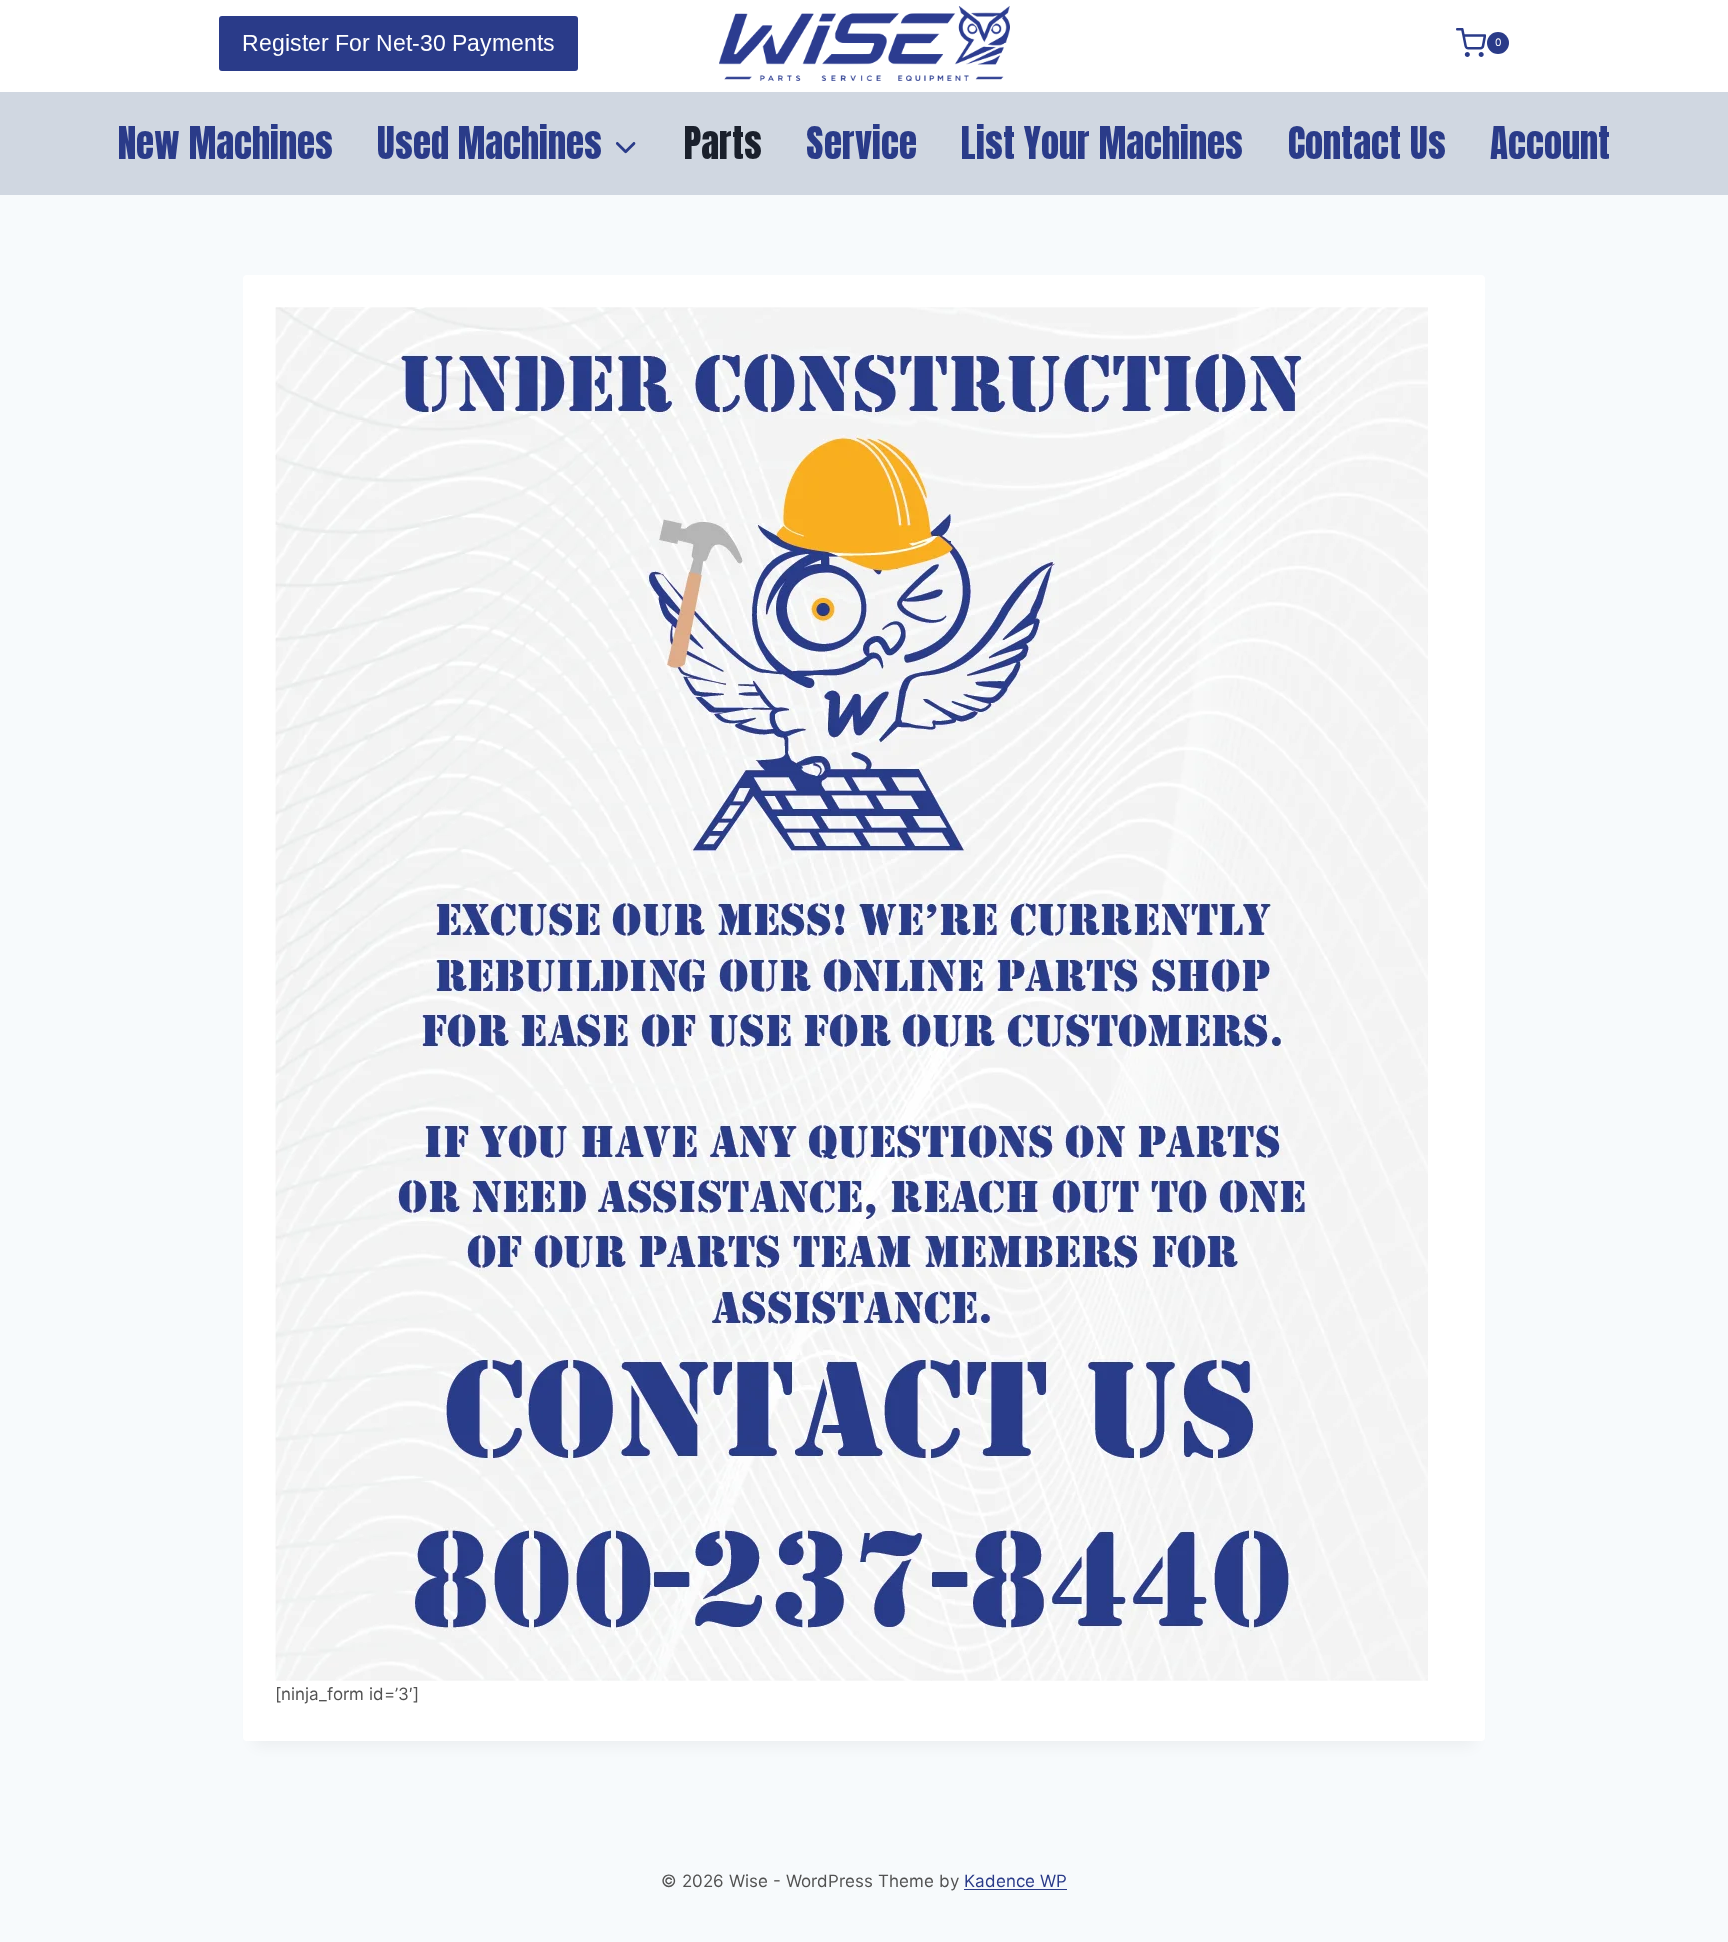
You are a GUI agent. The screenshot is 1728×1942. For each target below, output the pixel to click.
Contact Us (1367, 143)
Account (1550, 143)
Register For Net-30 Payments (398, 43)
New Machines (225, 143)
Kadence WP (1015, 1881)
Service (861, 143)
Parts (723, 143)
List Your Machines (1102, 143)
